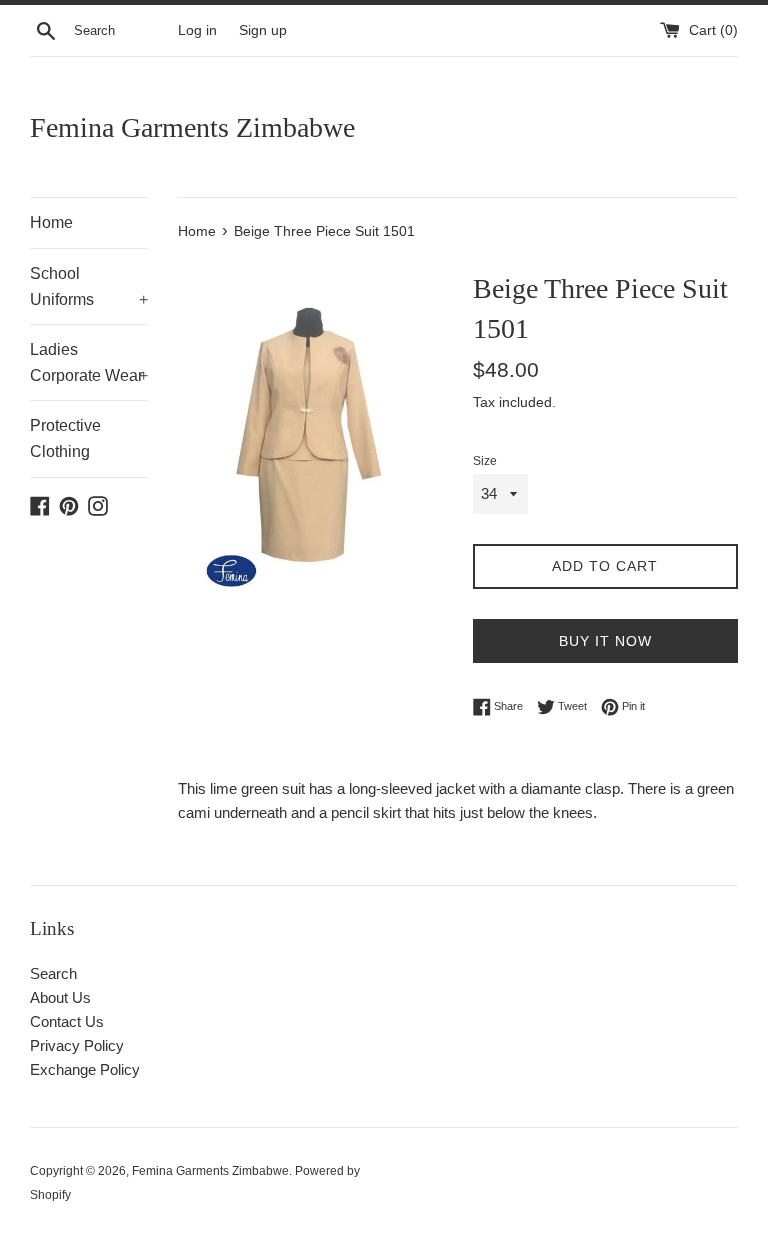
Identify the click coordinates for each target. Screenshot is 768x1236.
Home (51, 222)
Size (485, 461)
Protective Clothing (65, 438)
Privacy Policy (77, 1045)
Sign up (263, 30)
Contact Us (67, 1021)
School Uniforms (89, 286)
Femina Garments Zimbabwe (192, 127)
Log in (197, 30)
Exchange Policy (85, 1069)
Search (53, 973)
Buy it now (605, 641)
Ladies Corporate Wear (89, 362)
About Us (60, 997)
